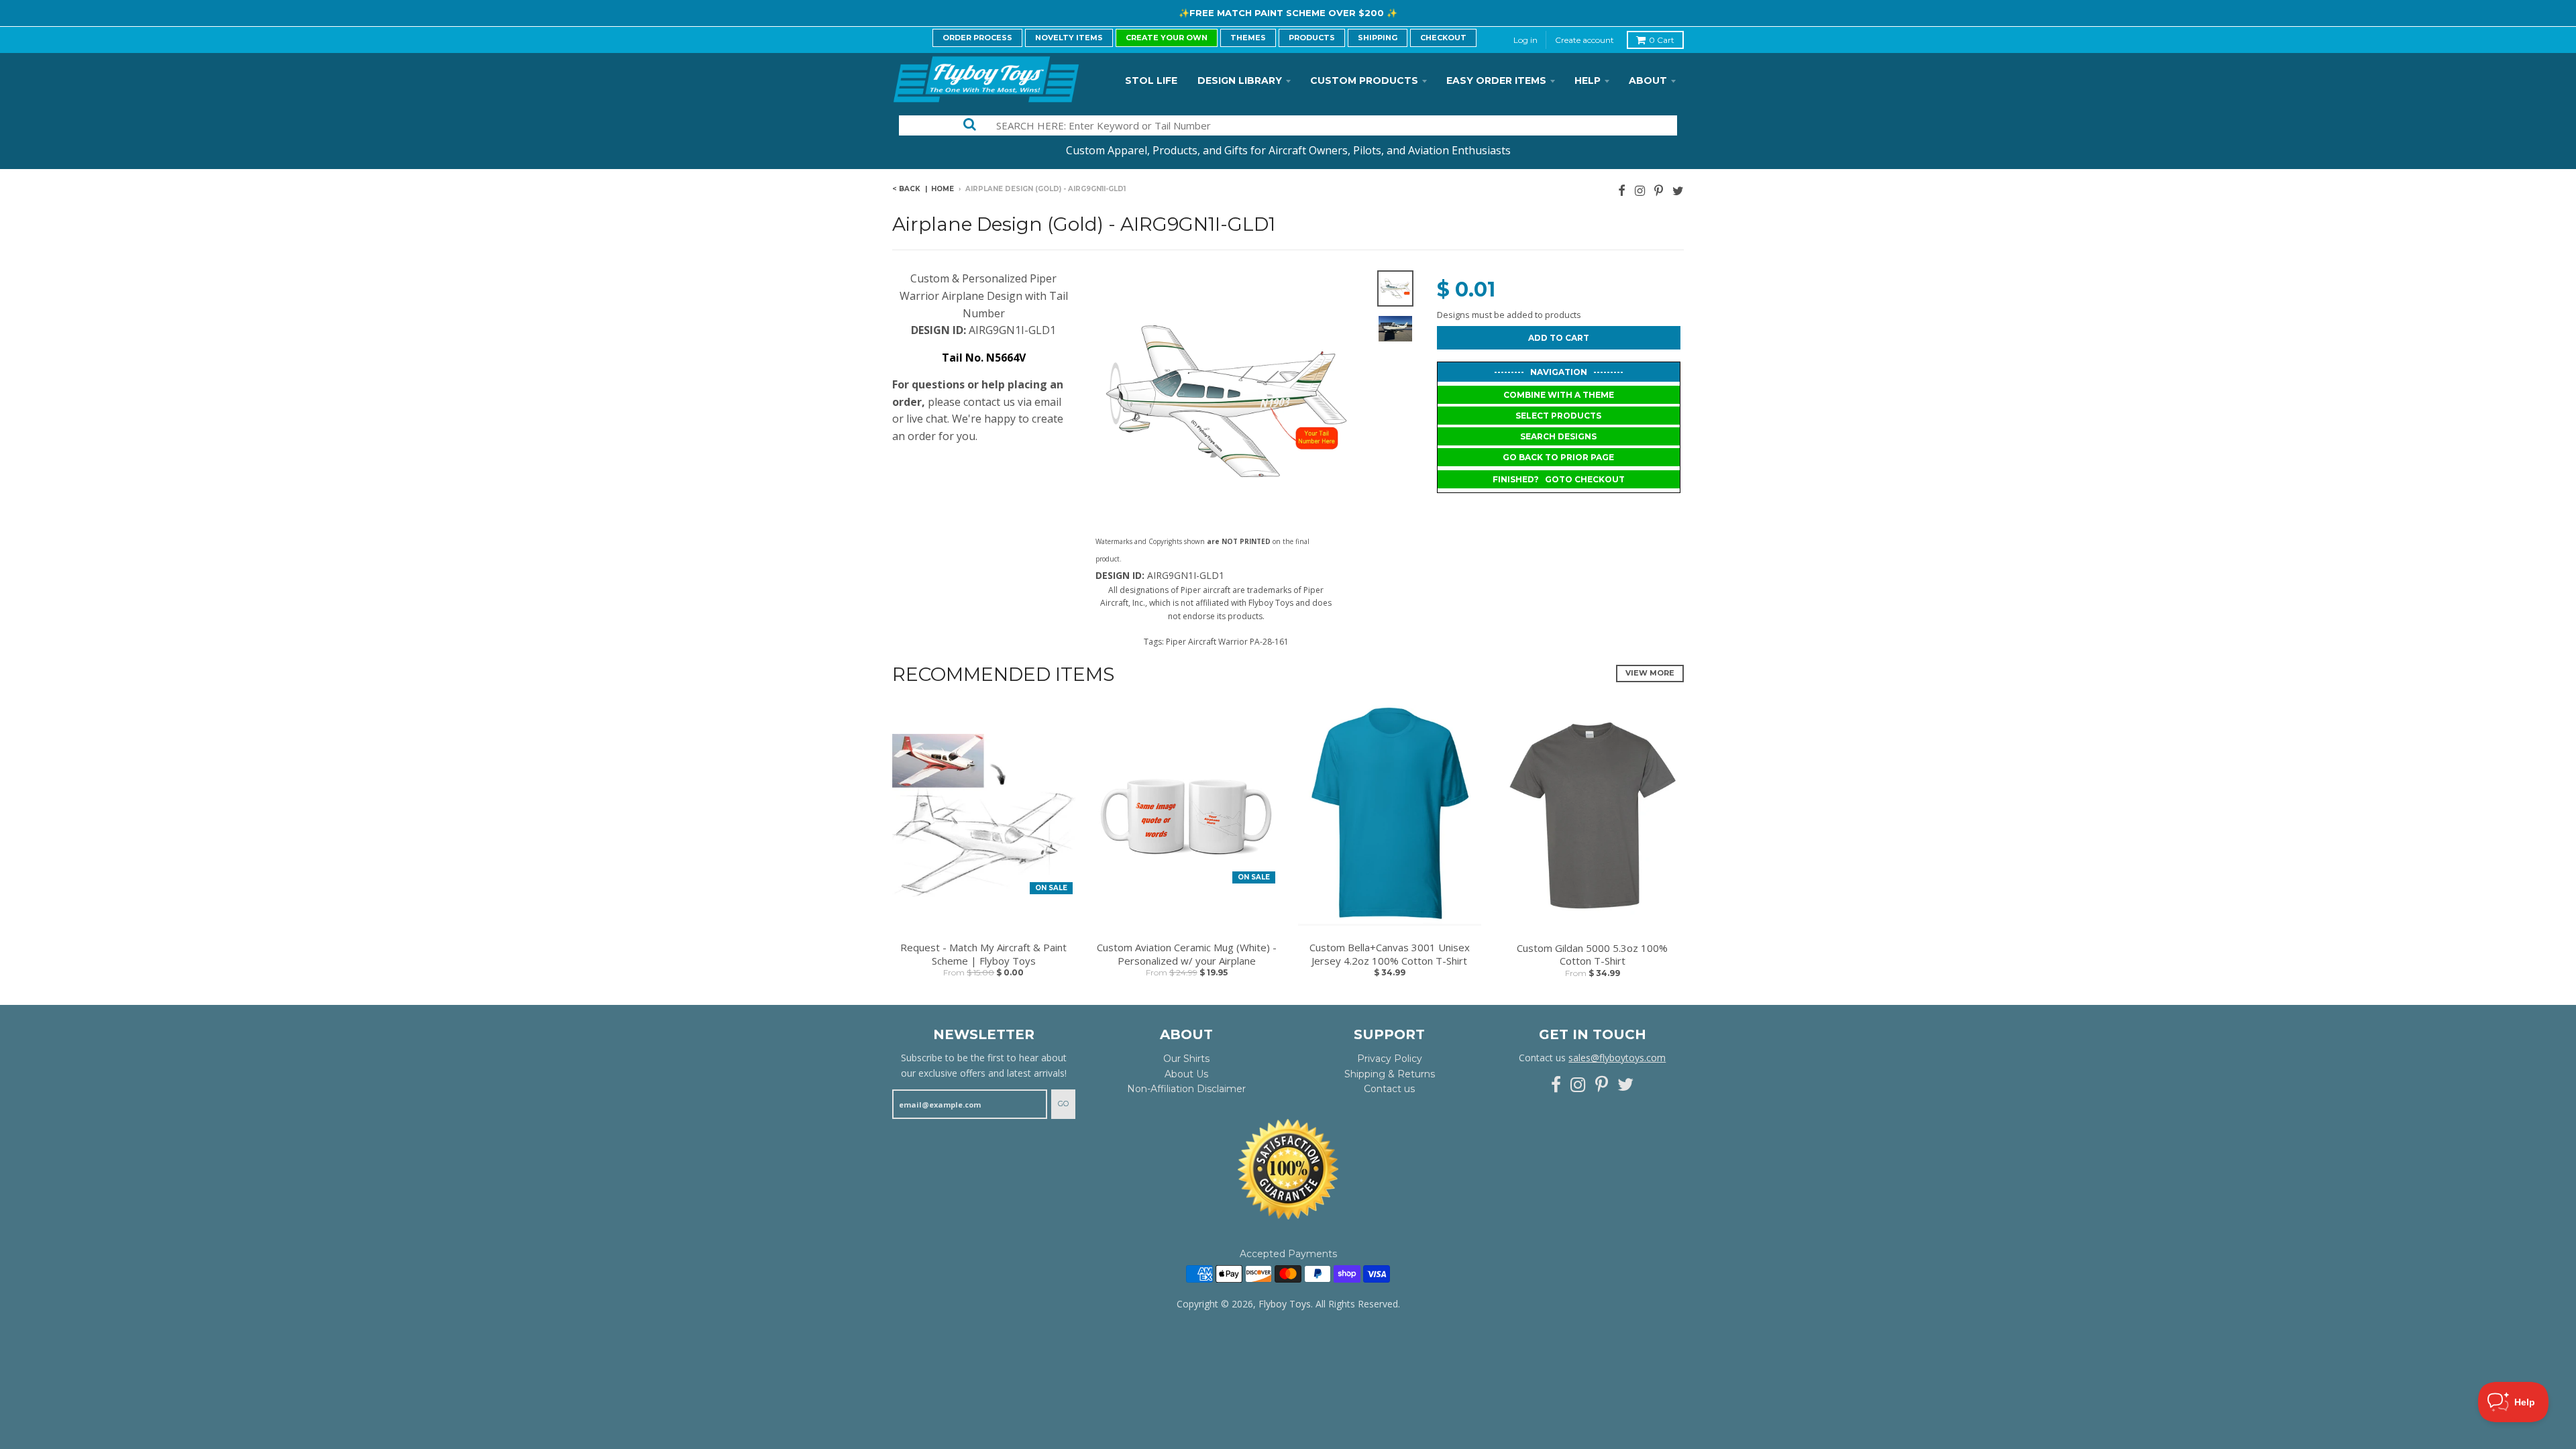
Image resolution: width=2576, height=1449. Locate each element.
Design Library (1240, 80)
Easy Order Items (1496, 80)
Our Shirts (1186, 1059)
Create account (1585, 40)
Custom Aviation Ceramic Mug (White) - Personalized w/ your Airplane (1187, 954)
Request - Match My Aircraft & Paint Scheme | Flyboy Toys (983, 954)
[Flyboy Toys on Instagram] (1640, 190)
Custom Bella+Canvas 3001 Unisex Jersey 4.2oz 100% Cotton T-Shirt (1390, 954)
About (1648, 80)
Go (1063, 1104)
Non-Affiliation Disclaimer (1186, 1089)
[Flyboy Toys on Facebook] (1622, 190)
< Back (906, 189)
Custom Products (1364, 80)
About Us (1186, 1074)
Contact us (1389, 1089)
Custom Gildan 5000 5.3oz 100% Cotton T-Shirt (1592, 955)
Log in (1525, 40)
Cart (1662, 40)
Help (1588, 80)
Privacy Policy (1390, 1059)
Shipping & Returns (1390, 1074)
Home (943, 189)
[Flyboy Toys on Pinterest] (1659, 190)
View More (1650, 673)
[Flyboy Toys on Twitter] (1678, 190)
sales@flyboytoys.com (1617, 1058)
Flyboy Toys (1285, 1304)
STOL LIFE (1151, 80)
